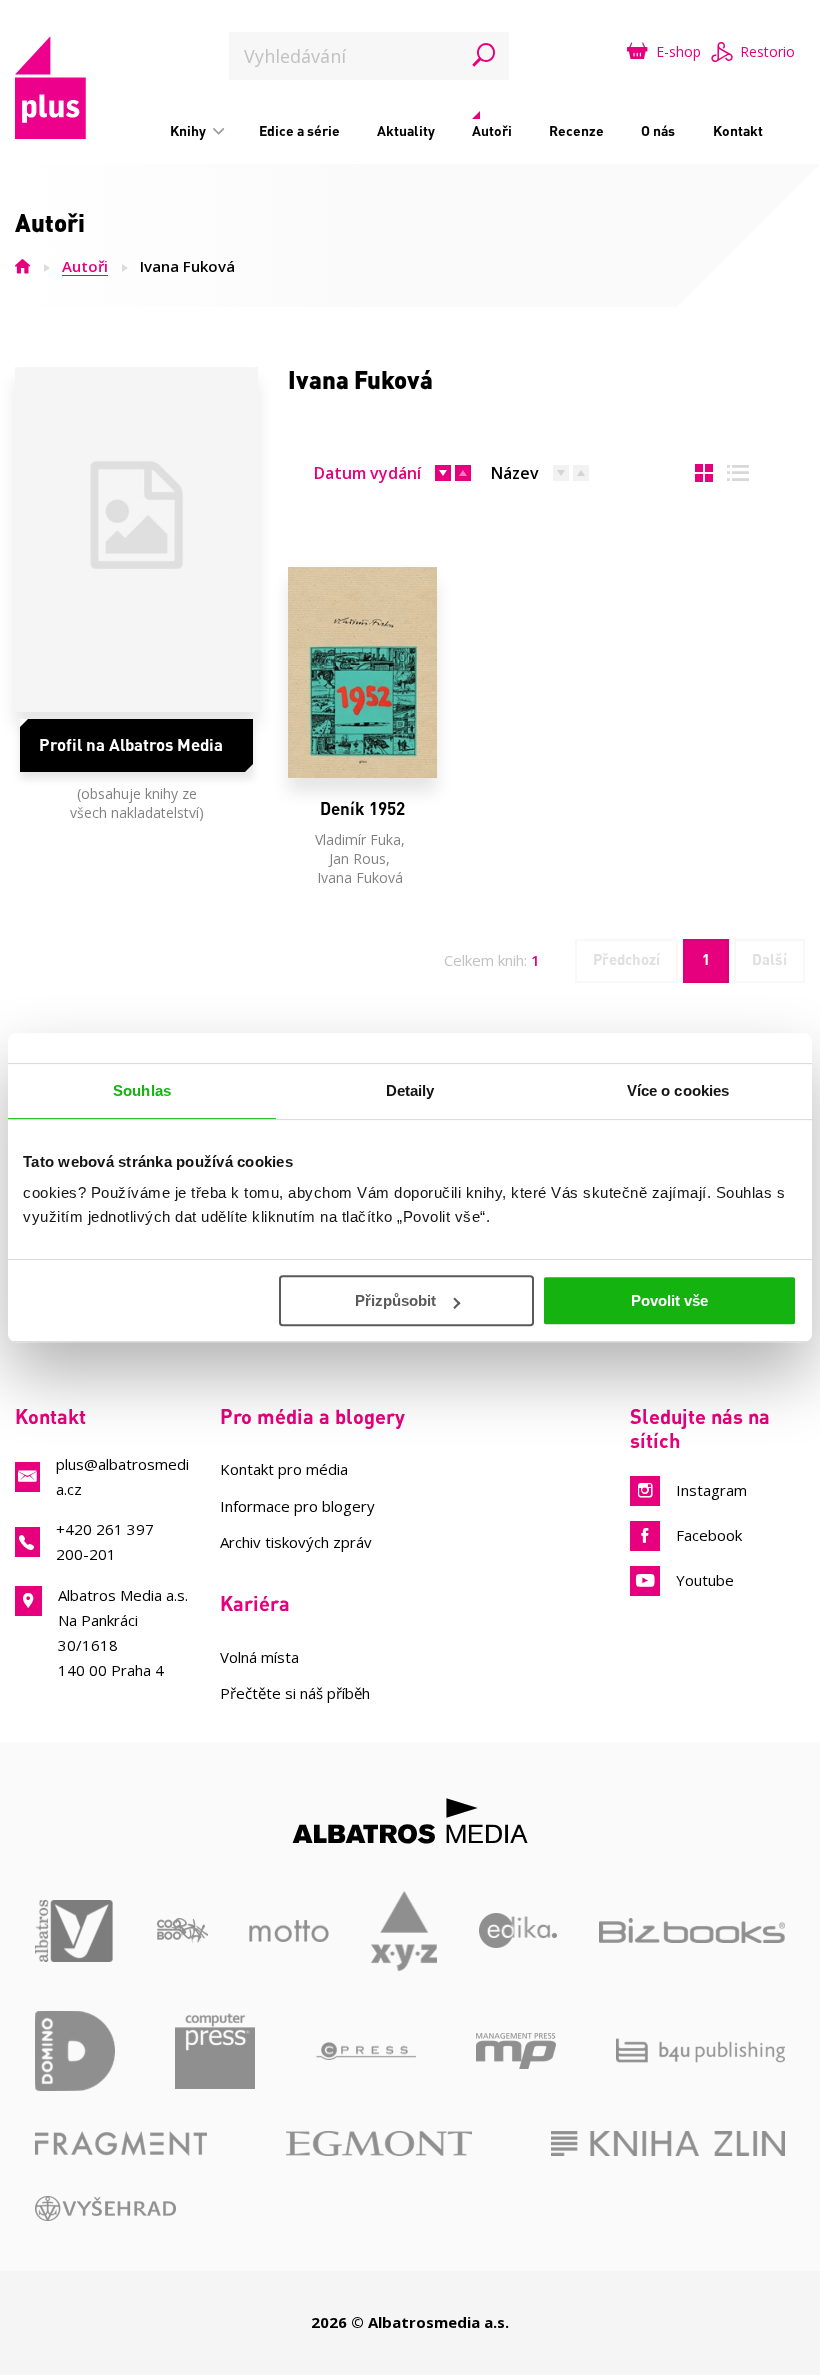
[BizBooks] (692, 1931)
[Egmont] (379, 2143)
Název (515, 473)
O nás (658, 130)
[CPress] (366, 2051)
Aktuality (406, 130)
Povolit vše (669, 1300)
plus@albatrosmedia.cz (122, 1476)
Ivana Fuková (360, 877)
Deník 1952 (362, 808)
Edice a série (299, 130)
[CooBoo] (182, 1931)
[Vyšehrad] (105, 2208)
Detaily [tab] (410, 1090)
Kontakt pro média (284, 1469)
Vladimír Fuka (358, 839)
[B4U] (700, 2051)
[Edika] (518, 1931)
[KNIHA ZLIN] (668, 2143)
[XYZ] (404, 1931)
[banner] (50, 87)
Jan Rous (357, 858)
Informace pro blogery (297, 1506)
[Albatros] (75, 1931)
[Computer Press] (215, 2051)
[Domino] (75, 2051)
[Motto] (289, 1931)
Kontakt (738, 130)
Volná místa (259, 1657)
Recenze (576, 130)
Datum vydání (367, 473)
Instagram (711, 1490)
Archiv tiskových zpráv (296, 1542)
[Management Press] (516, 2051)
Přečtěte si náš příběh (295, 1693)
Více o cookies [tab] (678, 1090)
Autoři (492, 130)
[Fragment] (121, 2143)
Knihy (189, 130)
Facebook (709, 1535)
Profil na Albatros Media (131, 744)
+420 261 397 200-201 (105, 1541)
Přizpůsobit (395, 1300)
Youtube (705, 1580)
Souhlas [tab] (142, 1090)
